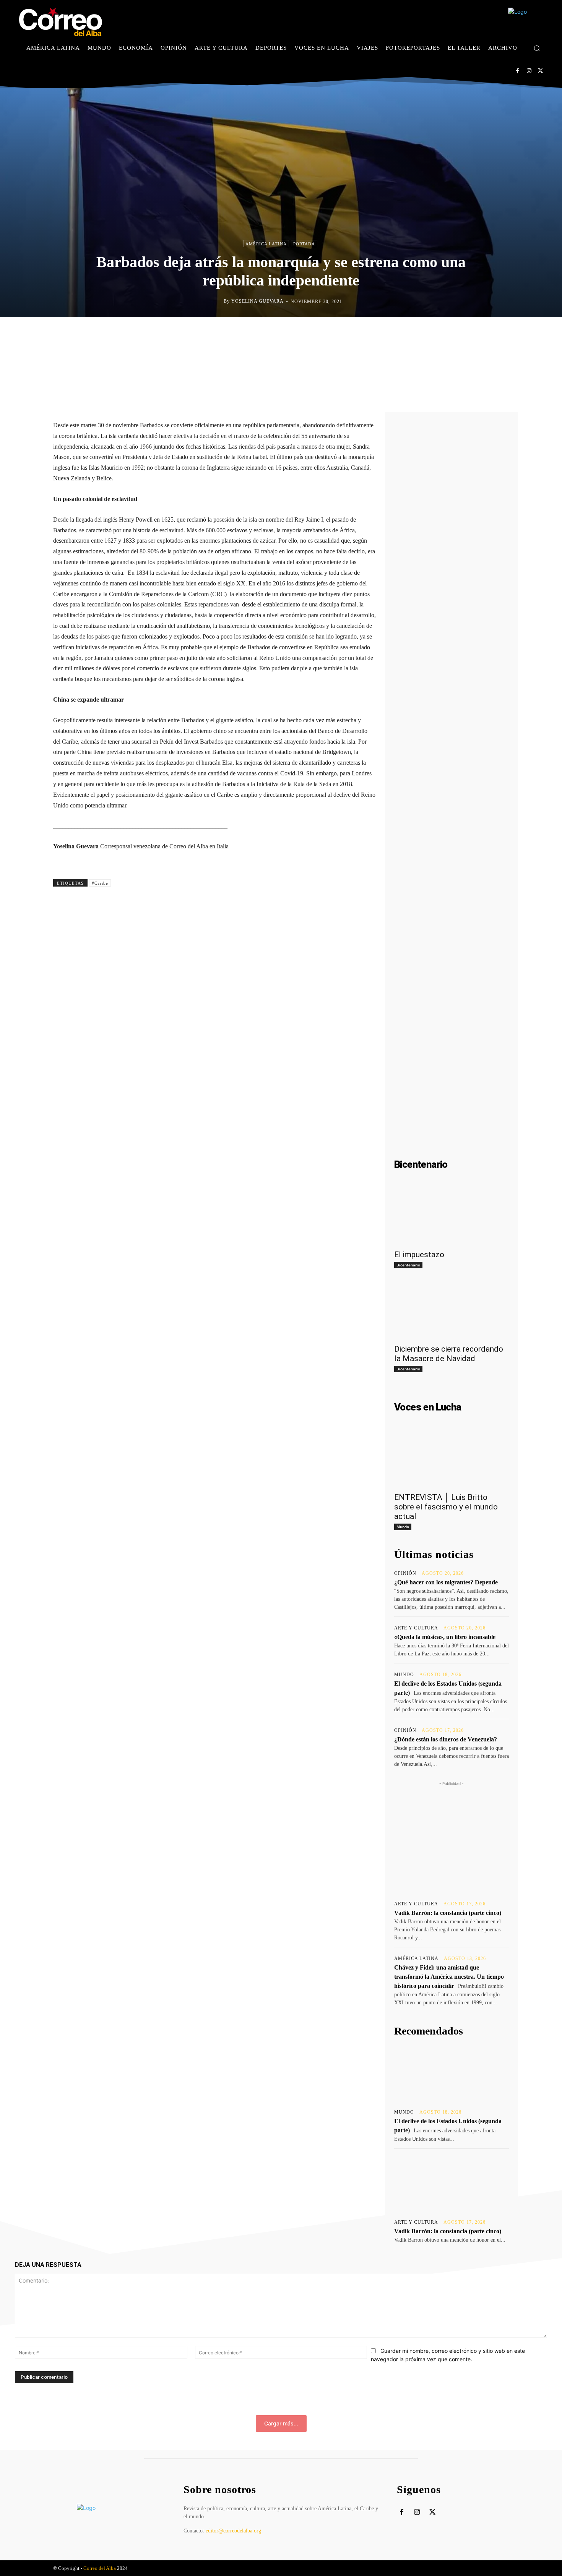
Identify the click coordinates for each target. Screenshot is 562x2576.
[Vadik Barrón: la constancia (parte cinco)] (452, 2183)
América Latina (266, 244)
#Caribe (100, 883)
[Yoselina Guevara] (218, 301)
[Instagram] (529, 71)
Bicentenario (408, 1265)
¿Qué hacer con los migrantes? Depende (446, 1582)
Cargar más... (281, 2423)
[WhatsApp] (317, 333)
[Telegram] (335, 333)
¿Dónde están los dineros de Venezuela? (446, 1739)
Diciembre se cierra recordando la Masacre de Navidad (449, 1354)
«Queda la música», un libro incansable (445, 1637)
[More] (352, 333)
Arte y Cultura (416, 1628)
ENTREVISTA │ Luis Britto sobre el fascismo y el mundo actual (446, 1507)
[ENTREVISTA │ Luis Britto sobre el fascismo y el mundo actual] (452, 1459)
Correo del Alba (100, 2568)
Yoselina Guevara (257, 301)
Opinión (405, 1573)
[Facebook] (517, 71)
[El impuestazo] (452, 1216)
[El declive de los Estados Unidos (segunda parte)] (452, 2073)
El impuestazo (419, 1255)
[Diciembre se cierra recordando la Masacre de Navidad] (452, 1311)
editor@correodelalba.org (233, 2531)
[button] (537, 48)
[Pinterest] (299, 333)
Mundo (403, 1527)
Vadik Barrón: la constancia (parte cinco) (448, 1913)
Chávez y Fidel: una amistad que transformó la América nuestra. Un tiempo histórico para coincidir (449, 1977)
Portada (304, 244)
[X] (540, 71)
